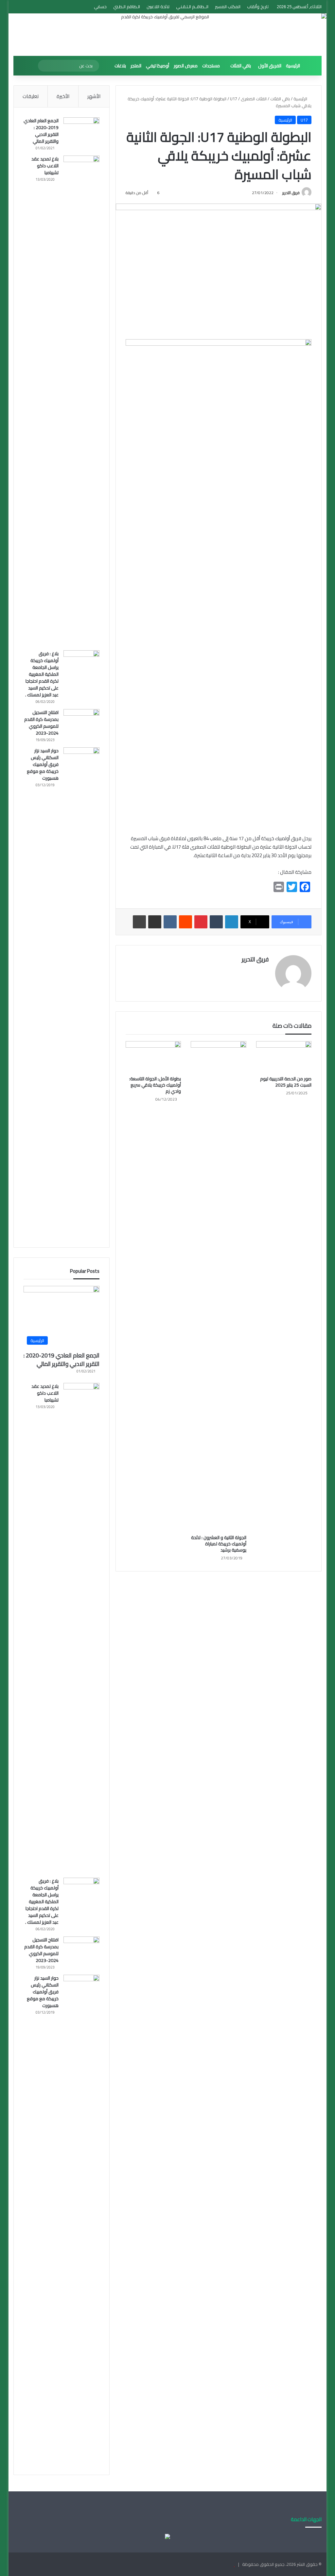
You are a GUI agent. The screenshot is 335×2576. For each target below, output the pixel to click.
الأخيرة (63, 96)
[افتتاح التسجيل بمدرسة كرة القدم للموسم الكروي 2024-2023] (81, 721)
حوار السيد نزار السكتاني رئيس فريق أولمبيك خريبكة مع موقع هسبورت (43, 764)
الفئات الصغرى (254, 99)
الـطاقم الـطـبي (127, 7)
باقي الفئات (241, 66)
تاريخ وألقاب (258, 7)
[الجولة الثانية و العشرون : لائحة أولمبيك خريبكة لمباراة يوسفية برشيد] (219, 1286)
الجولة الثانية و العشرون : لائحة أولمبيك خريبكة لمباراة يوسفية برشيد (219, 1544)
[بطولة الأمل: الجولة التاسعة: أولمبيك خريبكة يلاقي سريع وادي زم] (153, 1057)
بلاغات (120, 66)
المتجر (136, 66)
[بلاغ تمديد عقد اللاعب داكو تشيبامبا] (81, 401)
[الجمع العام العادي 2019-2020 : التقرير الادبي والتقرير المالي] (81, 130)
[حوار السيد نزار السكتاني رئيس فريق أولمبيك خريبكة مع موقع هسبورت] (81, 992)
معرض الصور (186, 66)
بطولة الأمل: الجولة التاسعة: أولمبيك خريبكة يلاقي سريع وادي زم (155, 1085)
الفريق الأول (270, 66)
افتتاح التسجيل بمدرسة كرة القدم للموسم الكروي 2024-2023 (41, 723)
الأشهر (94, 96)
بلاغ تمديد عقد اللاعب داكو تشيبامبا (45, 166)
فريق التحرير (291, 193)
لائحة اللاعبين (158, 7)
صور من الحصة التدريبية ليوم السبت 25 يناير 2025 (286, 1082)
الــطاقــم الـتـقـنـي (192, 7)
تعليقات (31, 96)
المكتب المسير (228, 7)
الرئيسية (293, 66)
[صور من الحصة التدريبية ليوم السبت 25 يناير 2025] (284, 1057)
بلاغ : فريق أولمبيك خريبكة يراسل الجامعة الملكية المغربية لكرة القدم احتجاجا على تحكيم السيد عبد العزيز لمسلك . (42, 674)
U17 (234, 99)
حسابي (100, 7)
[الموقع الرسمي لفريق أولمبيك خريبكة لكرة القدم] (168, 35)
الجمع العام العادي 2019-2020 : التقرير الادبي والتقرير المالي (41, 131)
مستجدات (211, 66)
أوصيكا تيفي (158, 66)
